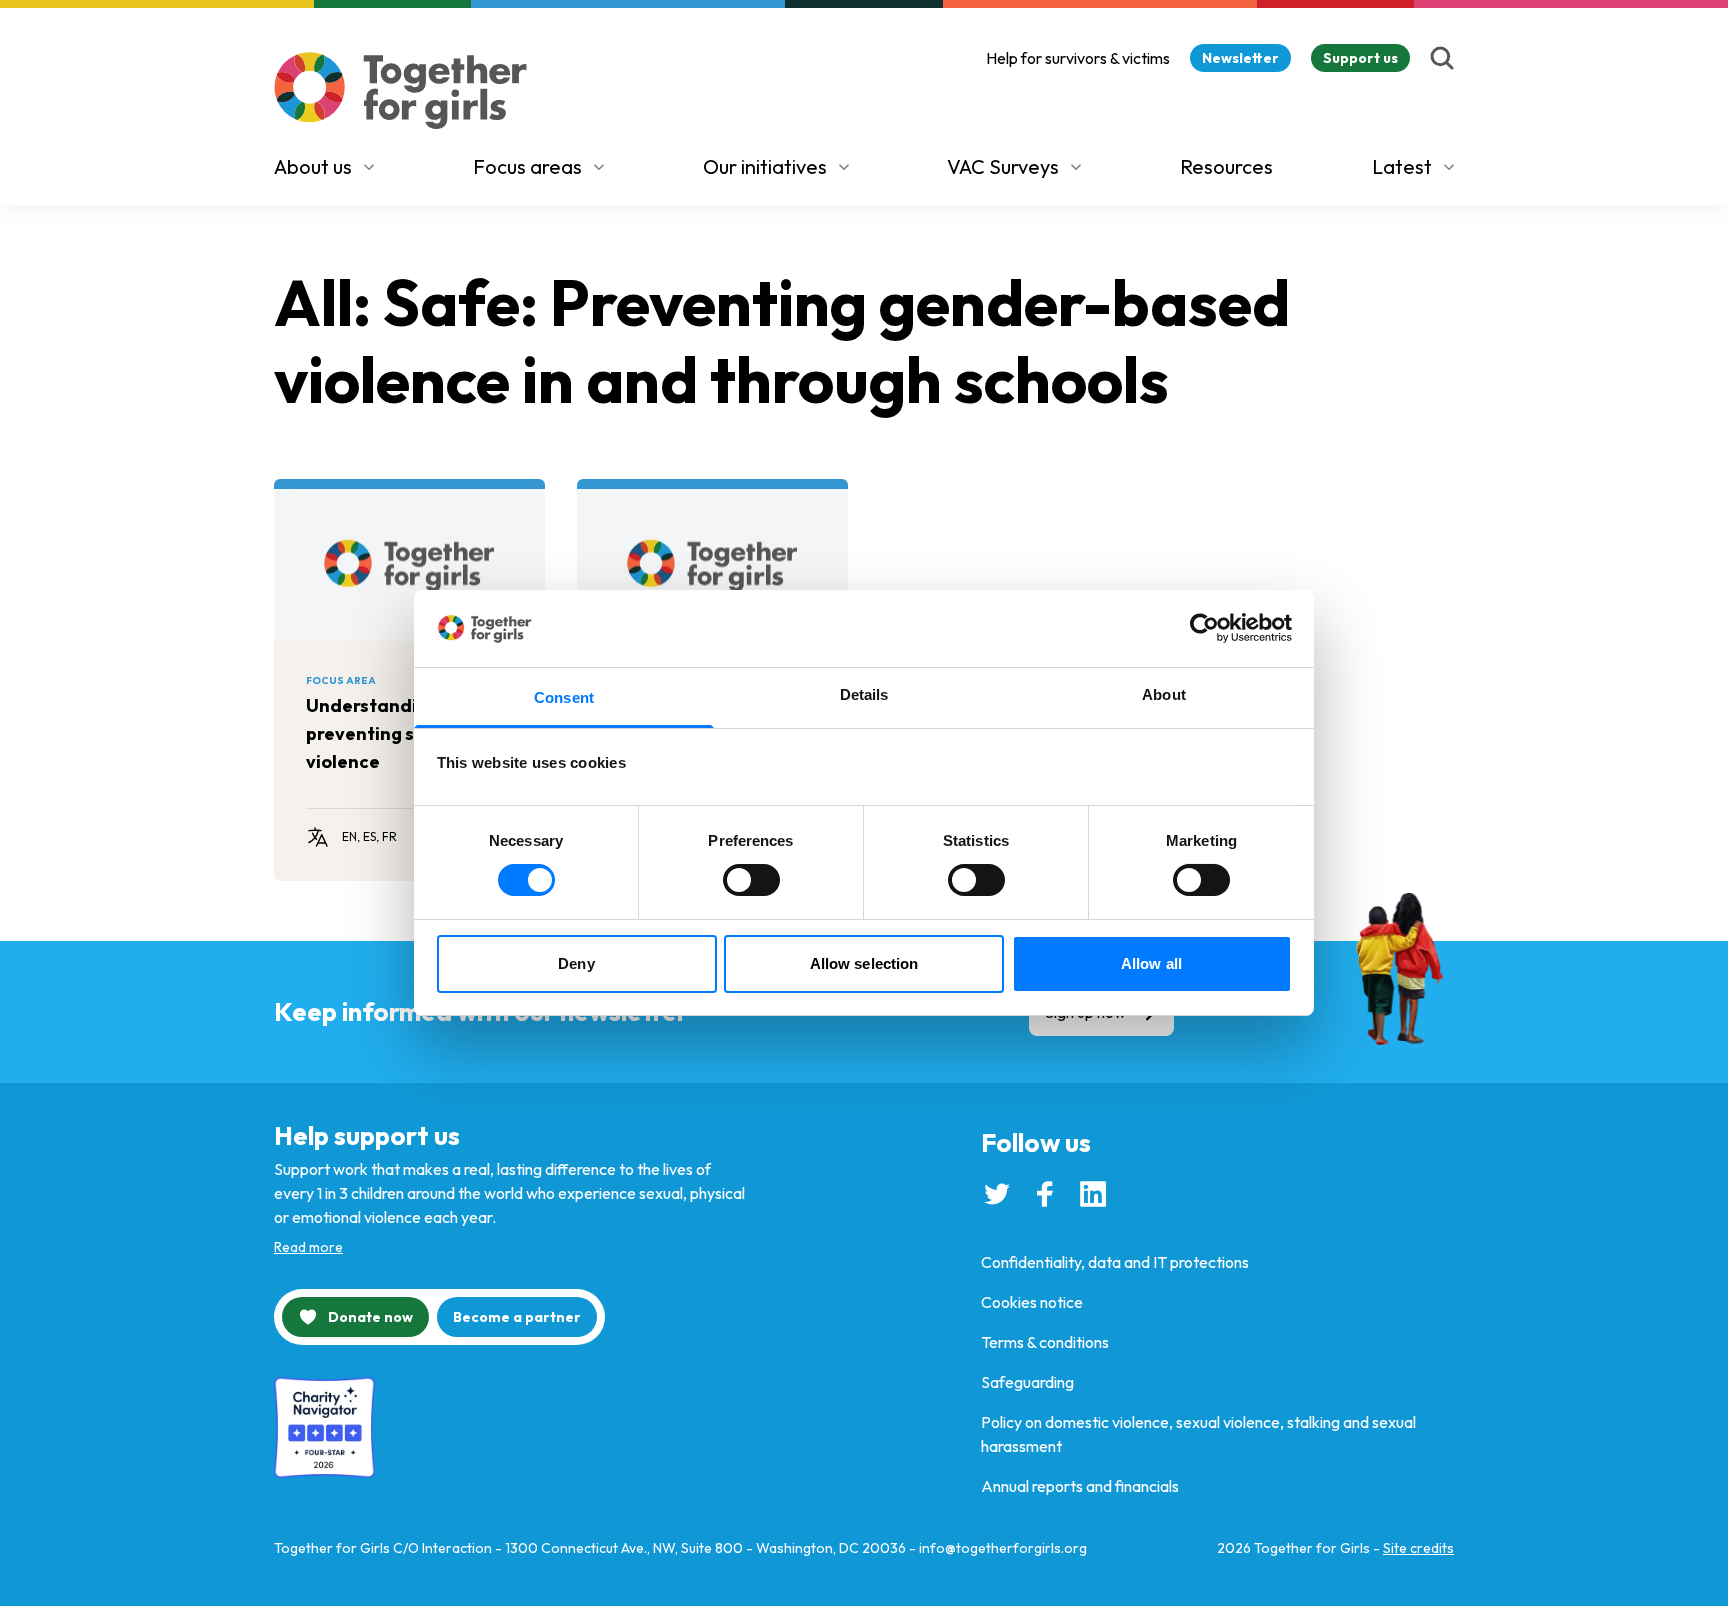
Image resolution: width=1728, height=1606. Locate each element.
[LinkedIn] (1093, 1194)
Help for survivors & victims (1078, 58)
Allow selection (864, 963)
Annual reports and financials (1080, 1486)
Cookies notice (1032, 1302)
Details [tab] (864, 694)
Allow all (1151, 963)
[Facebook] (1045, 1194)
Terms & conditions (1045, 1342)
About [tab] (1164, 694)
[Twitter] (997, 1194)
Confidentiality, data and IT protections (1115, 1262)
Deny (576, 963)
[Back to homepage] (401, 90)
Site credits (1418, 1548)
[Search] (1442, 58)
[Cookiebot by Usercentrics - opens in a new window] (1204, 628)
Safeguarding (1027, 1382)
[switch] (751, 880)
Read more (308, 1247)
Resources (1226, 166)
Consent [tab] (564, 697)
